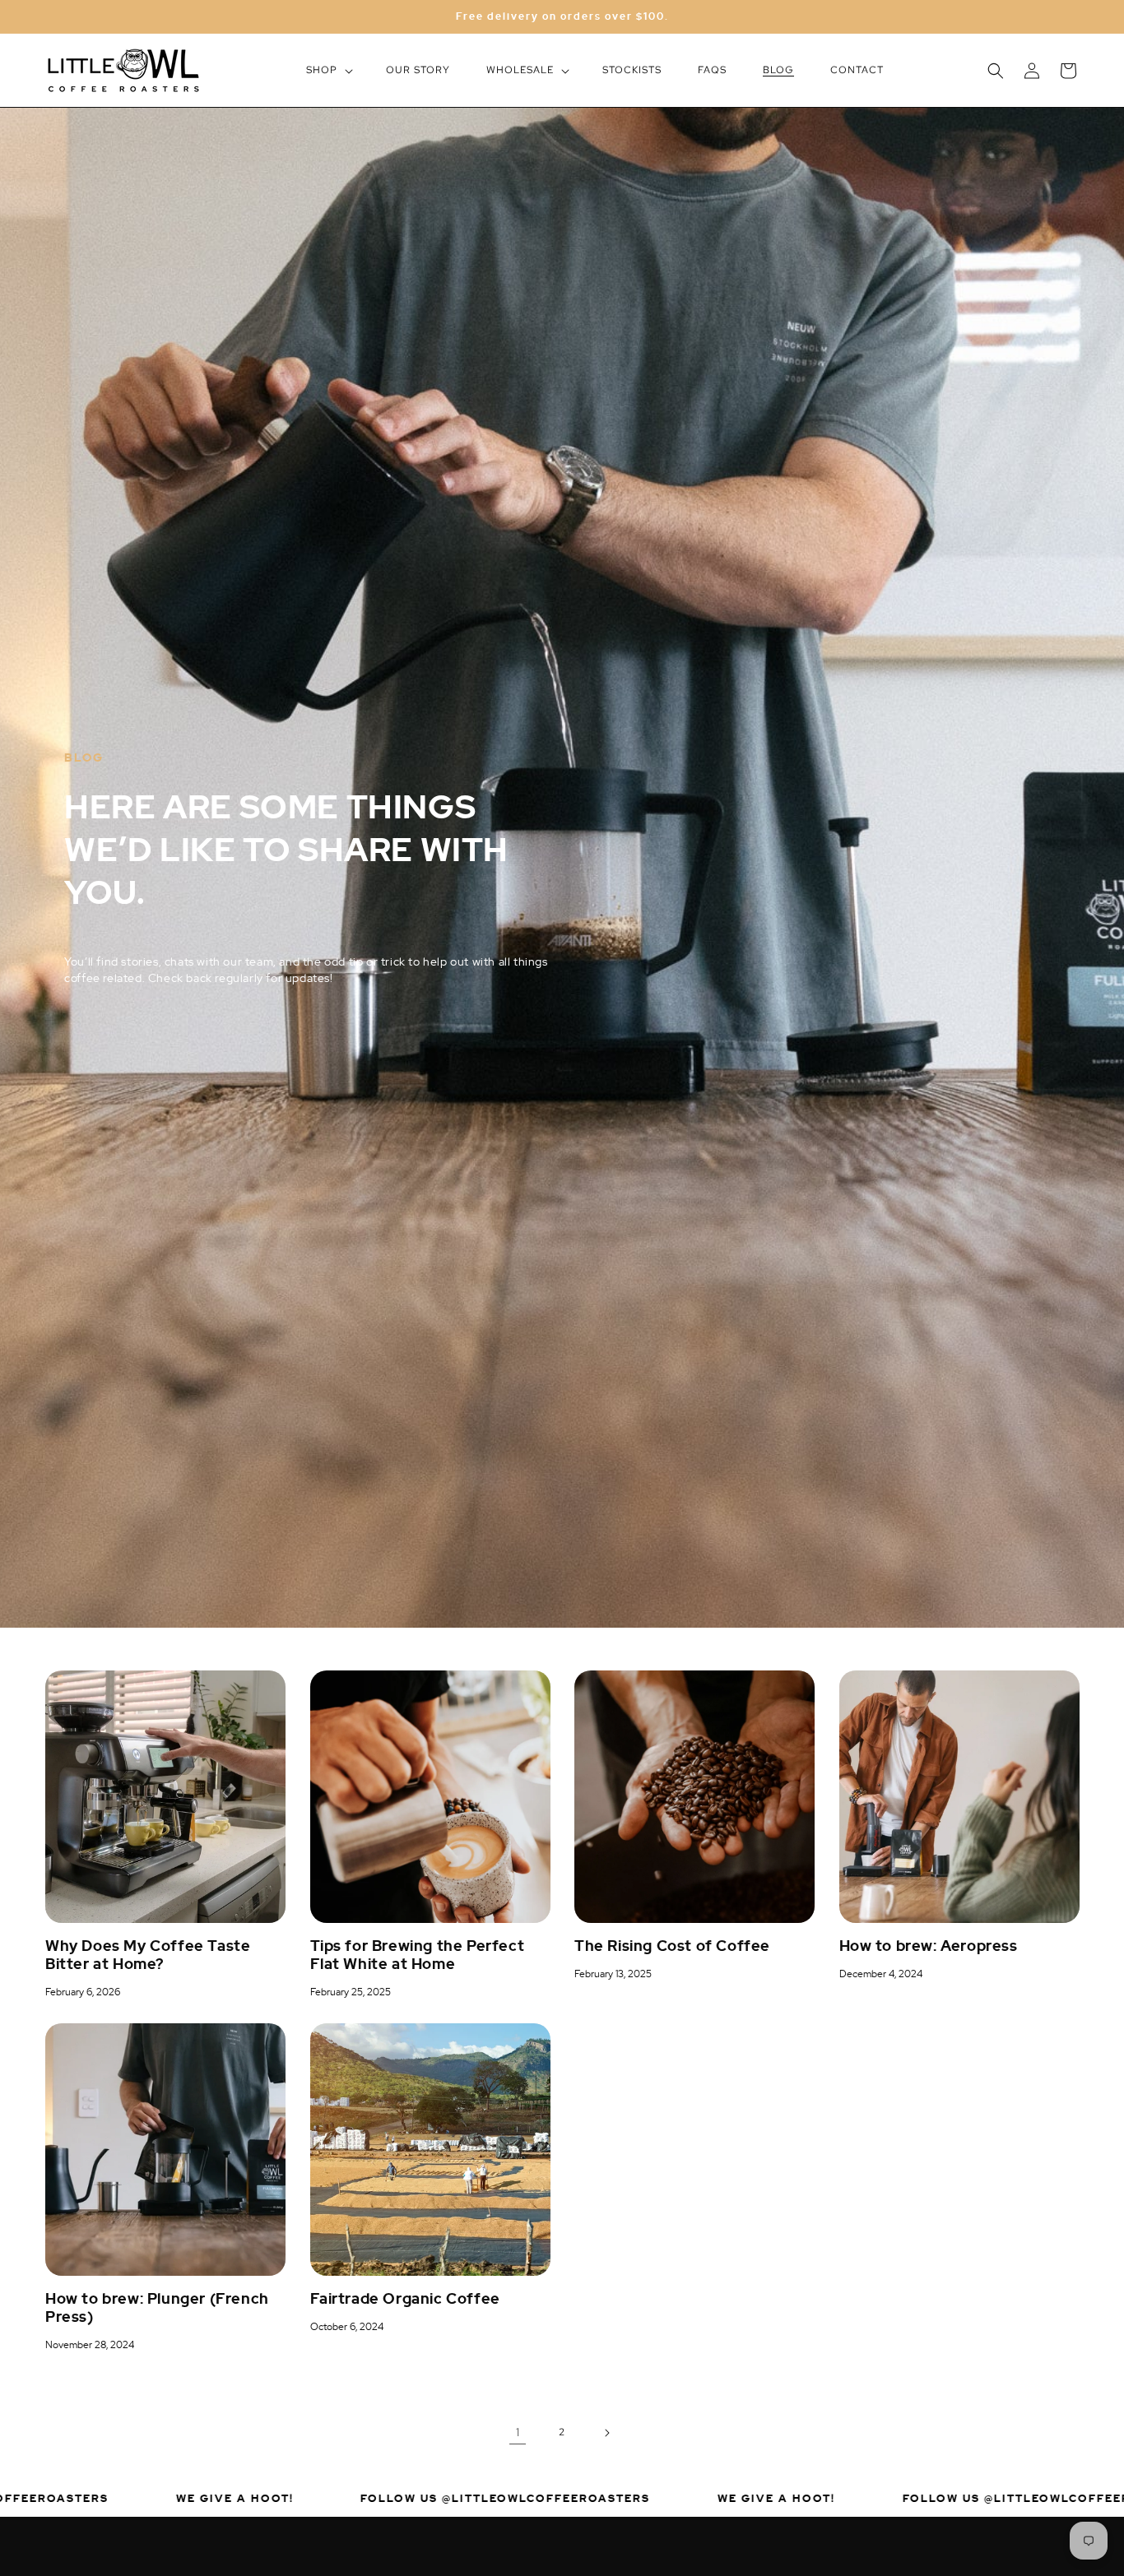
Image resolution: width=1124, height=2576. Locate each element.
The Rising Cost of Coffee (672, 1946)
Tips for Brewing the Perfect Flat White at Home (418, 1955)
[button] (328, 71)
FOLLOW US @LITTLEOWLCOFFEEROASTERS (403, 2497)
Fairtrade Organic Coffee (405, 2299)
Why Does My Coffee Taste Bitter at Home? (148, 1955)
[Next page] (606, 2433)
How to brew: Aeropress (929, 1946)
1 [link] (518, 2432)
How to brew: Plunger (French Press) (157, 2308)
